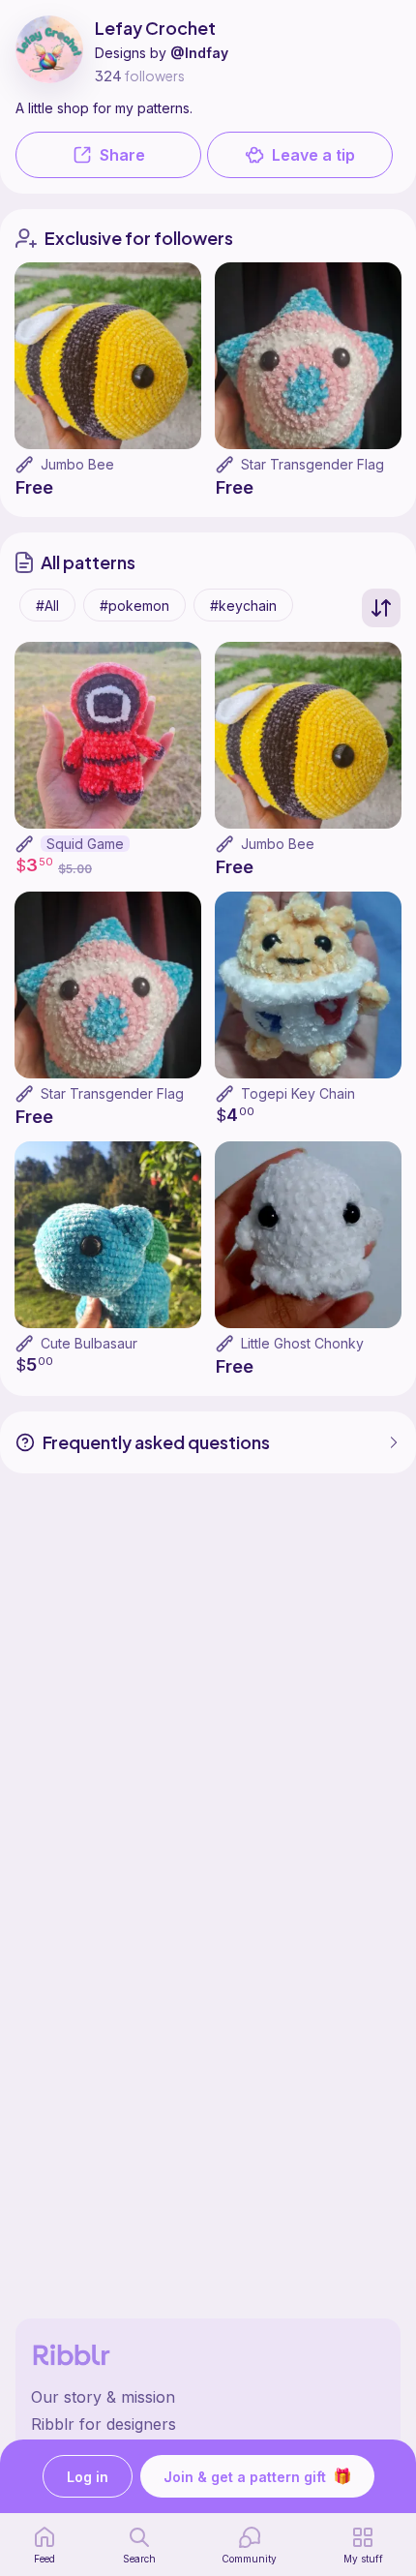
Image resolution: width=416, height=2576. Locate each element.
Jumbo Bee (77, 464)
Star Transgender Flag (312, 464)
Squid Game (85, 844)
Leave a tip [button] (313, 155)
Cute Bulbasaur (89, 1343)
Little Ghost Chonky (302, 1343)
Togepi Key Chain (298, 1093)
